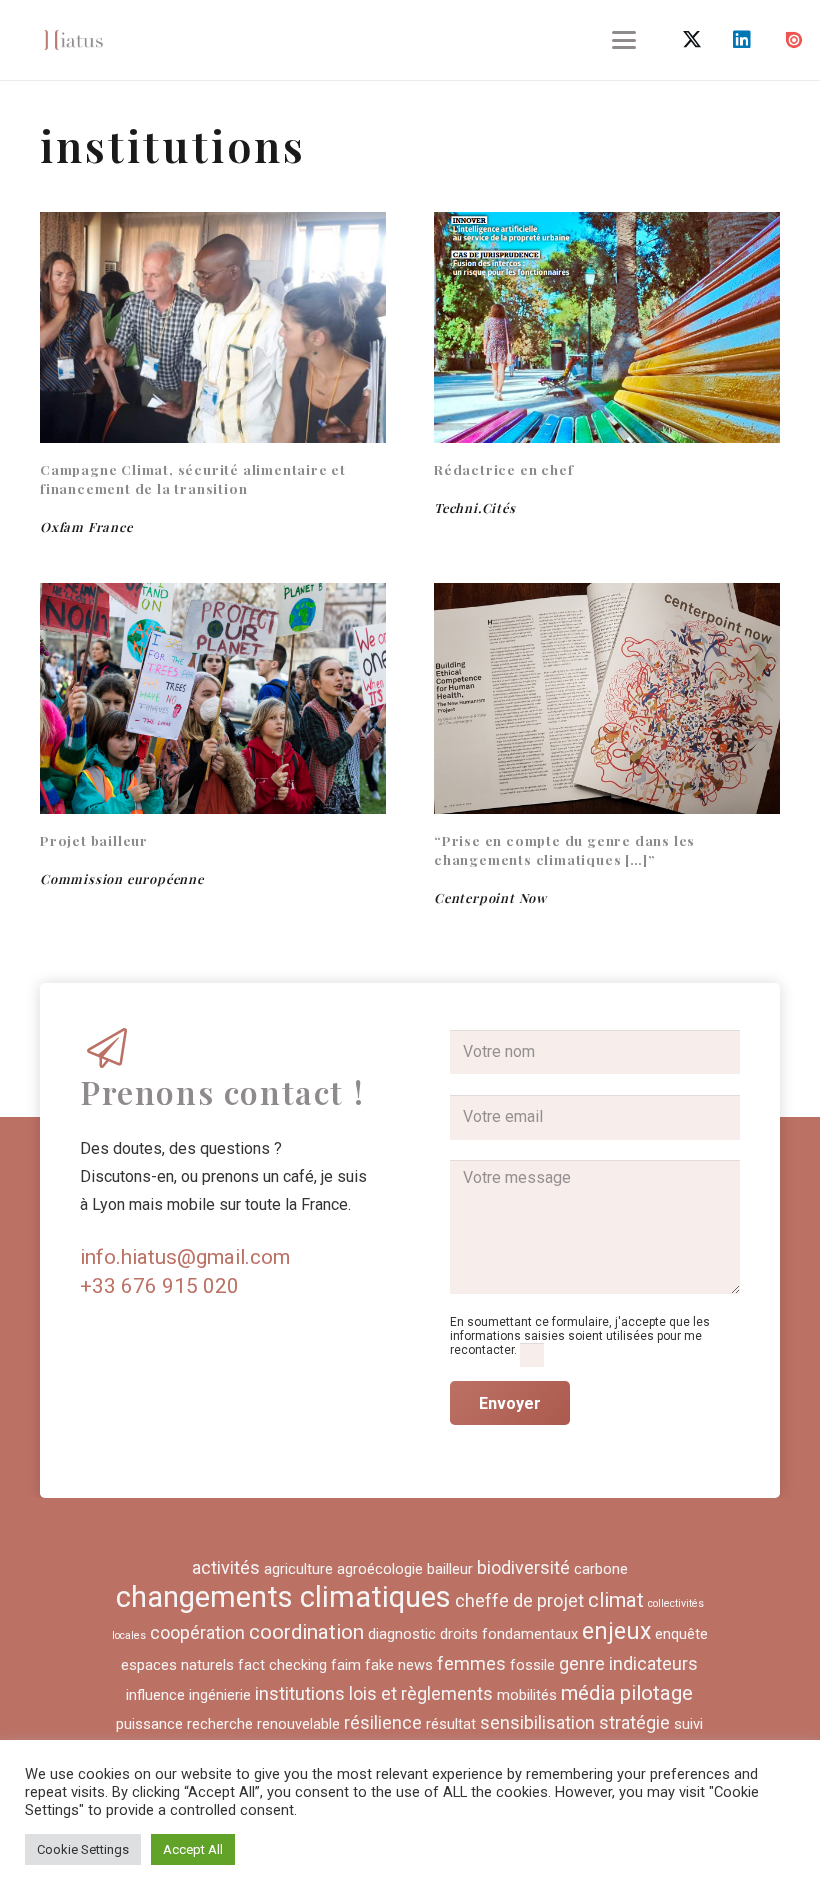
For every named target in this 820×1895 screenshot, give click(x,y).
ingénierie (220, 1695)
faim (346, 1665)
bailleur (450, 1569)
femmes (471, 1663)
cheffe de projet (519, 1600)
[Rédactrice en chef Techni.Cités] (607, 327)
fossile (532, 1665)
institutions (300, 1693)
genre (582, 1663)
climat (616, 1600)
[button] (625, 40)
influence (155, 1695)
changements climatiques (283, 1597)
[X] (692, 40)
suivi (688, 1724)
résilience (383, 1722)
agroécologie (380, 1569)
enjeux (616, 1631)
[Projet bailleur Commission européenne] (213, 698)
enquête (681, 1634)
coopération (197, 1632)
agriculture (298, 1569)
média (588, 1693)
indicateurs (653, 1663)
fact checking (282, 1665)
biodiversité (523, 1567)
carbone (601, 1569)
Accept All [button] (193, 1849)
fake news (399, 1665)
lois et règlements (421, 1693)
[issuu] (794, 40)
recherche (220, 1724)
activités (226, 1567)
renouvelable (298, 1724)
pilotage (656, 1693)
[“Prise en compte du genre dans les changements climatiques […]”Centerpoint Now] (607, 698)
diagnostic (402, 1634)
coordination (306, 1632)
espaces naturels (177, 1665)
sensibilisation (537, 1722)
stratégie (634, 1722)
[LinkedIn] (742, 40)
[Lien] (73, 40)
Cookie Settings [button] (83, 1849)
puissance (149, 1724)
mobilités (527, 1695)
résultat (451, 1724)
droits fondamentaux (509, 1634)
